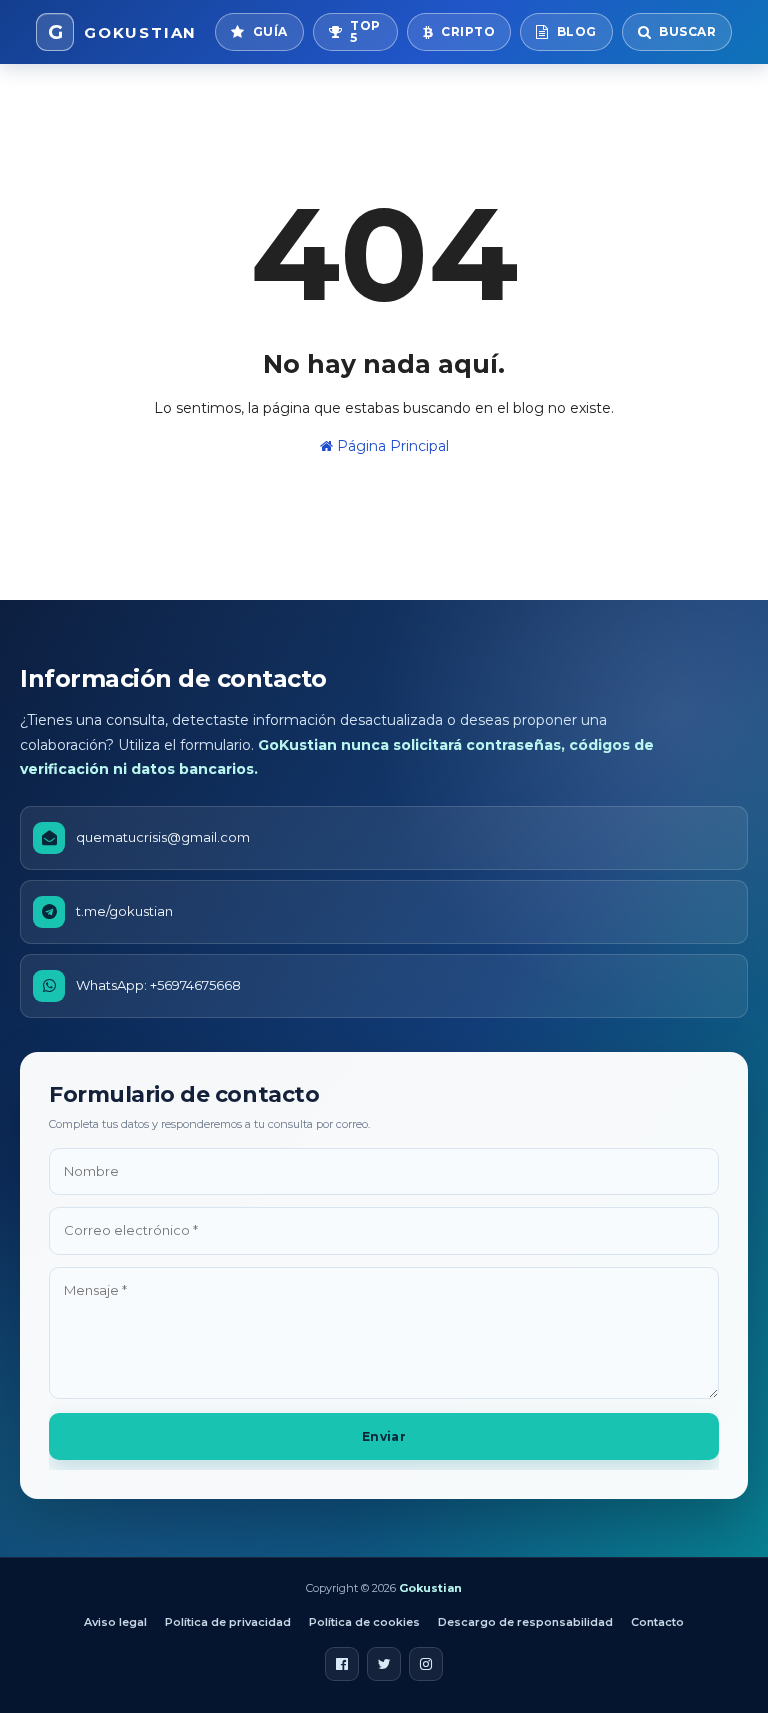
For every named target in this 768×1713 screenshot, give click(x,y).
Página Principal (391, 446)
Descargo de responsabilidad (525, 1622)
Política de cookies (364, 1622)
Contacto (657, 1622)
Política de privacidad (228, 1622)
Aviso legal (115, 1622)
